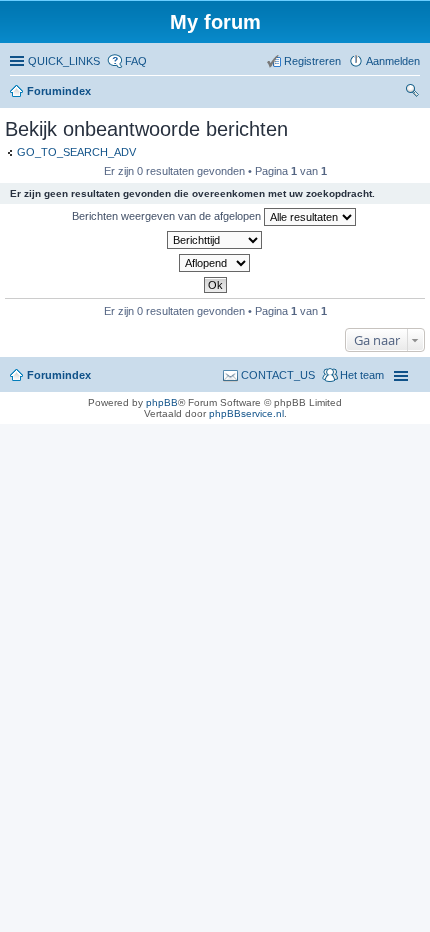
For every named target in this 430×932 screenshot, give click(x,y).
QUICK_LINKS (64, 61)
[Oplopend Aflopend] (215, 263)
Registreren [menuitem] (312, 61)
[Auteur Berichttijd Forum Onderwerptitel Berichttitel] (215, 240)
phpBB (162, 402)
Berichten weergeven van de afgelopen (168, 216)
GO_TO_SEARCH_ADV (76, 152)
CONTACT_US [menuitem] (278, 375)
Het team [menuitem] (362, 375)
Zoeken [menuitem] (414, 93)
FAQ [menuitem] (136, 61)
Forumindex (59, 91)
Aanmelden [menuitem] (393, 61)
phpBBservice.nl (246, 413)
